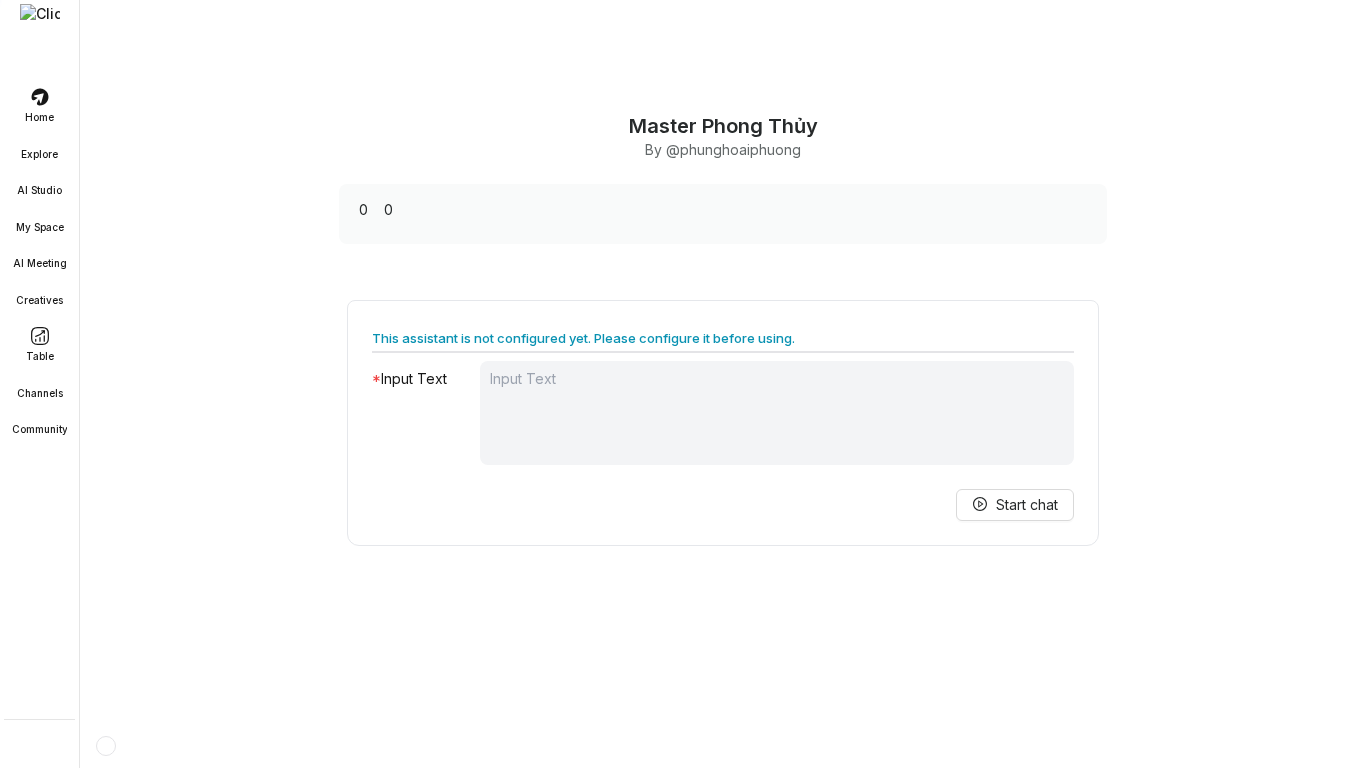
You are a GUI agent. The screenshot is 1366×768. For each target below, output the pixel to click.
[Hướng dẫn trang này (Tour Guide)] (106, 746)
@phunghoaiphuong (733, 149)
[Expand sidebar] (40, 24)
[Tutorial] (40, 746)
